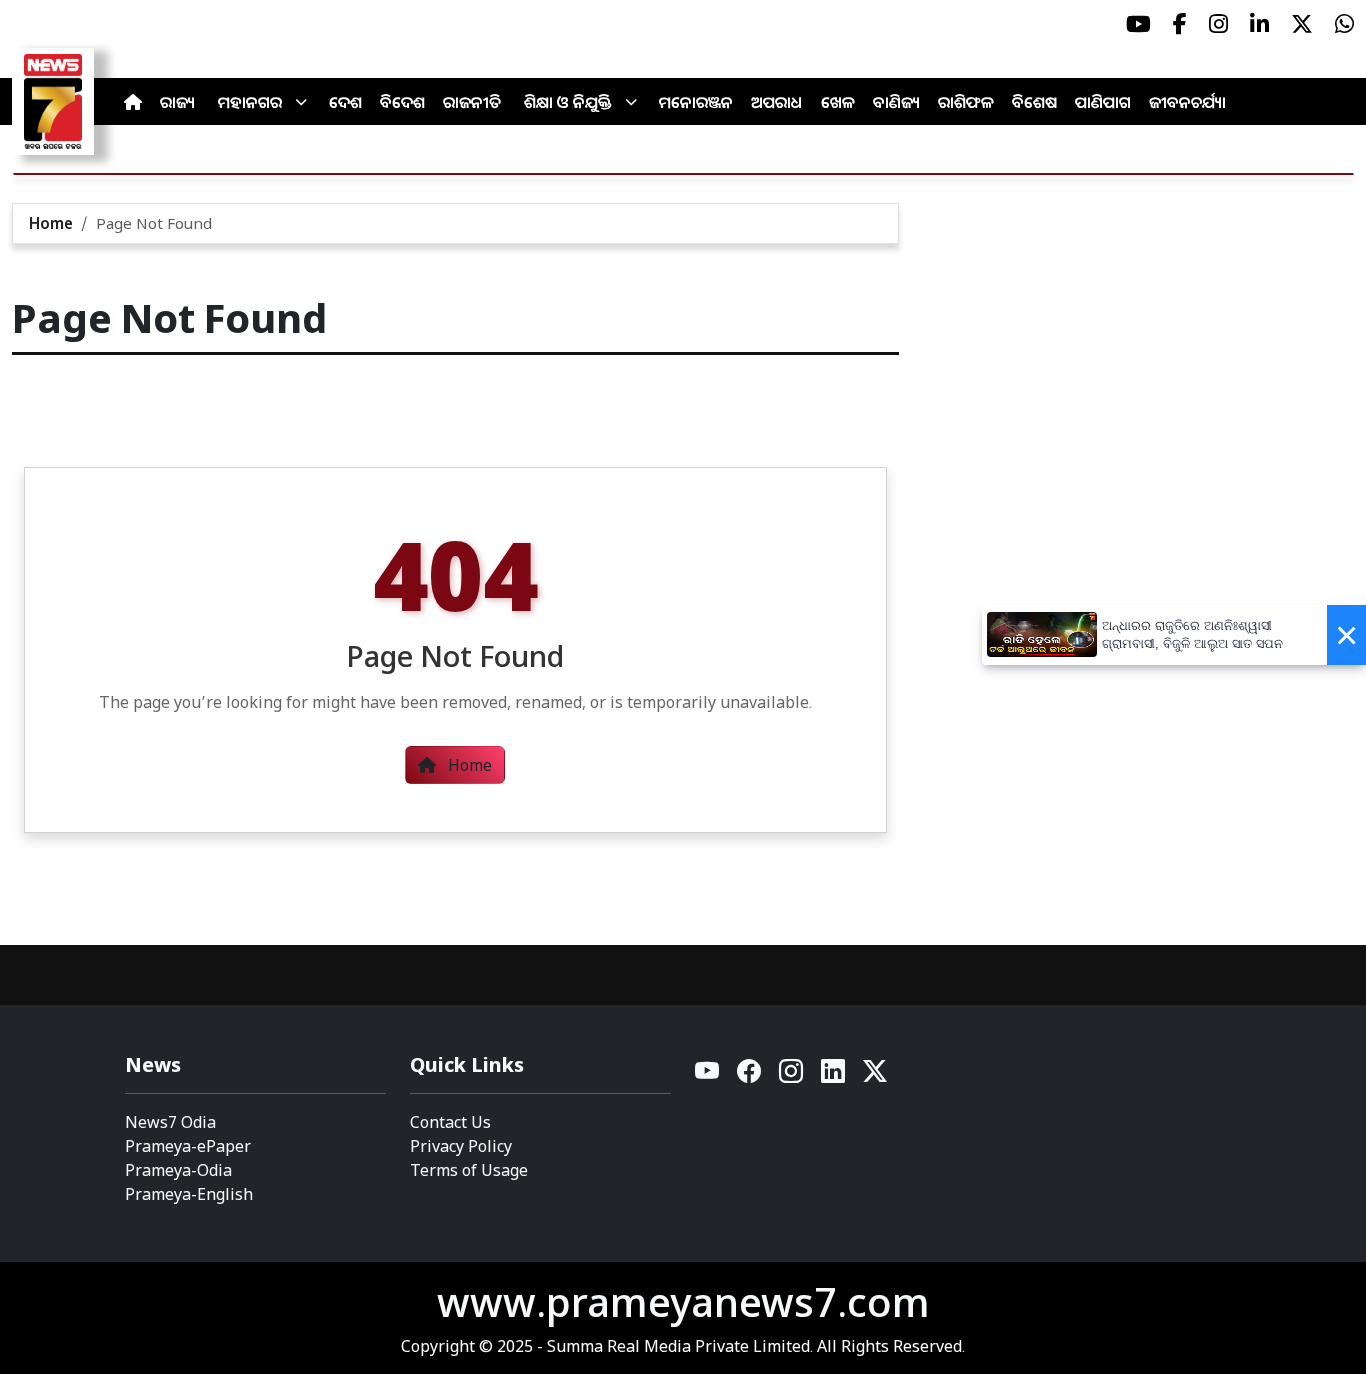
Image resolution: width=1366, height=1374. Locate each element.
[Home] (133, 102)
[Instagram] (792, 1076)
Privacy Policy (461, 1146)
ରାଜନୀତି (472, 102)
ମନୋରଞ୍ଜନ (696, 102)
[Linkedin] (834, 1076)
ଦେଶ (345, 102)
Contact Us (450, 1122)
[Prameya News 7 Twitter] (1302, 24)
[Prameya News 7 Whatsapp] (1344, 24)
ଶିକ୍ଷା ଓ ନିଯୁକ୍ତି (568, 102)
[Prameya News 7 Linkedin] (1259, 24)
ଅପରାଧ (777, 102)
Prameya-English (189, 1194)
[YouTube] (708, 1076)
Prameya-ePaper (188, 1146)
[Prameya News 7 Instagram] (1218, 24)
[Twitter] (875, 1076)
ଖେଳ (838, 102)
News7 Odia (170, 1122)
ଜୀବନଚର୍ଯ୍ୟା (1187, 102)
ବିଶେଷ (1034, 102)
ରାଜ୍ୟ (177, 102)
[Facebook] (750, 1076)
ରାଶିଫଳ (966, 102)
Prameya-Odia (178, 1170)
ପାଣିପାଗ (1103, 102)
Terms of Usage (469, 1170)
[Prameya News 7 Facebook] (1180, 24)
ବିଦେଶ (402, 102)
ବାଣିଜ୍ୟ (896, 102)
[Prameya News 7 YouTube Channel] (1138, 24)
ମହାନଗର (250, 102)
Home (51, 223)
